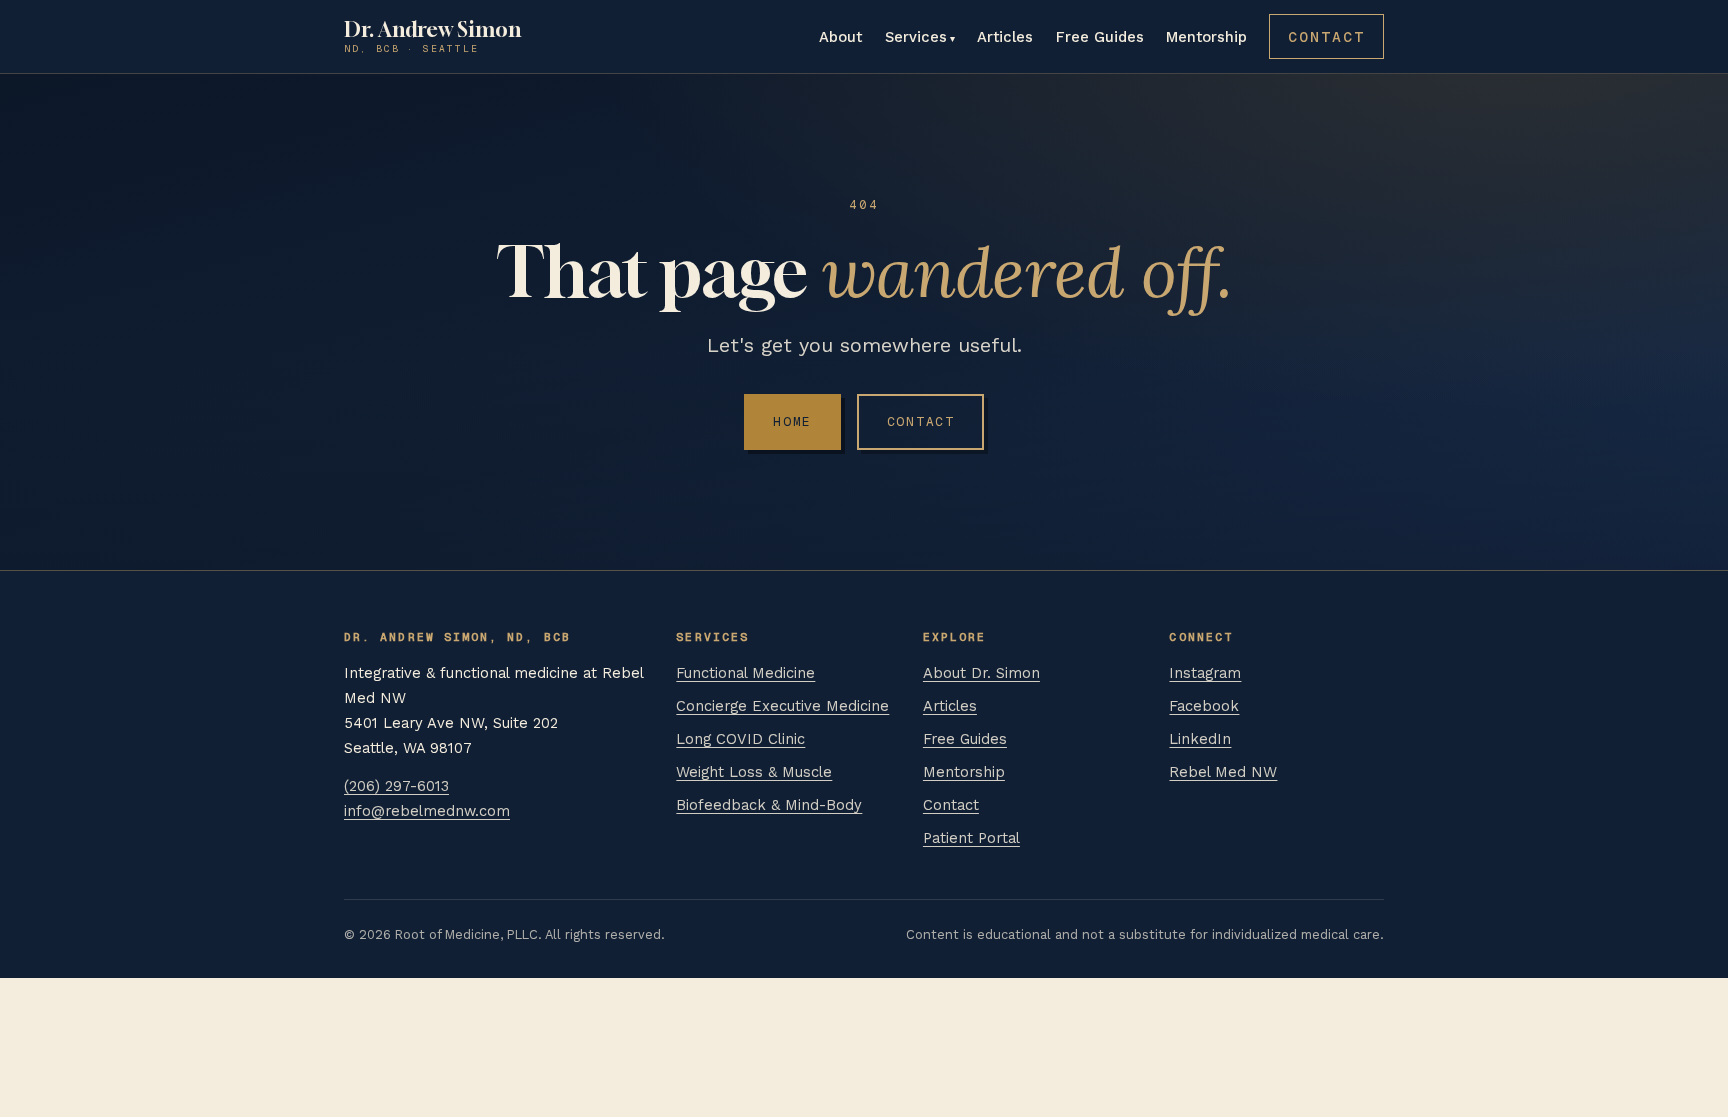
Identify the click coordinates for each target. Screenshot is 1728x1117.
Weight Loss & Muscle (754, 772)
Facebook (1204, 706)
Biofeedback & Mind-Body (769, 805)
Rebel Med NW (1223, 772)
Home (792, 421)
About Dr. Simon (981, 673)
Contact (1326, 36)
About (840, 37)
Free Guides (1100, 37)
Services (916, 37)
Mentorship (1206, 37)
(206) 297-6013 (396, 786)
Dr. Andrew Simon (432, 37)
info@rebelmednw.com (427, 811)
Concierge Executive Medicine (782, 706)
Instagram (1205, 673)
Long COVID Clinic (740, 739)
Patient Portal (971, 838)
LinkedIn (1200, 739)
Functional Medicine (745, 673)
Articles (1005, 37)
